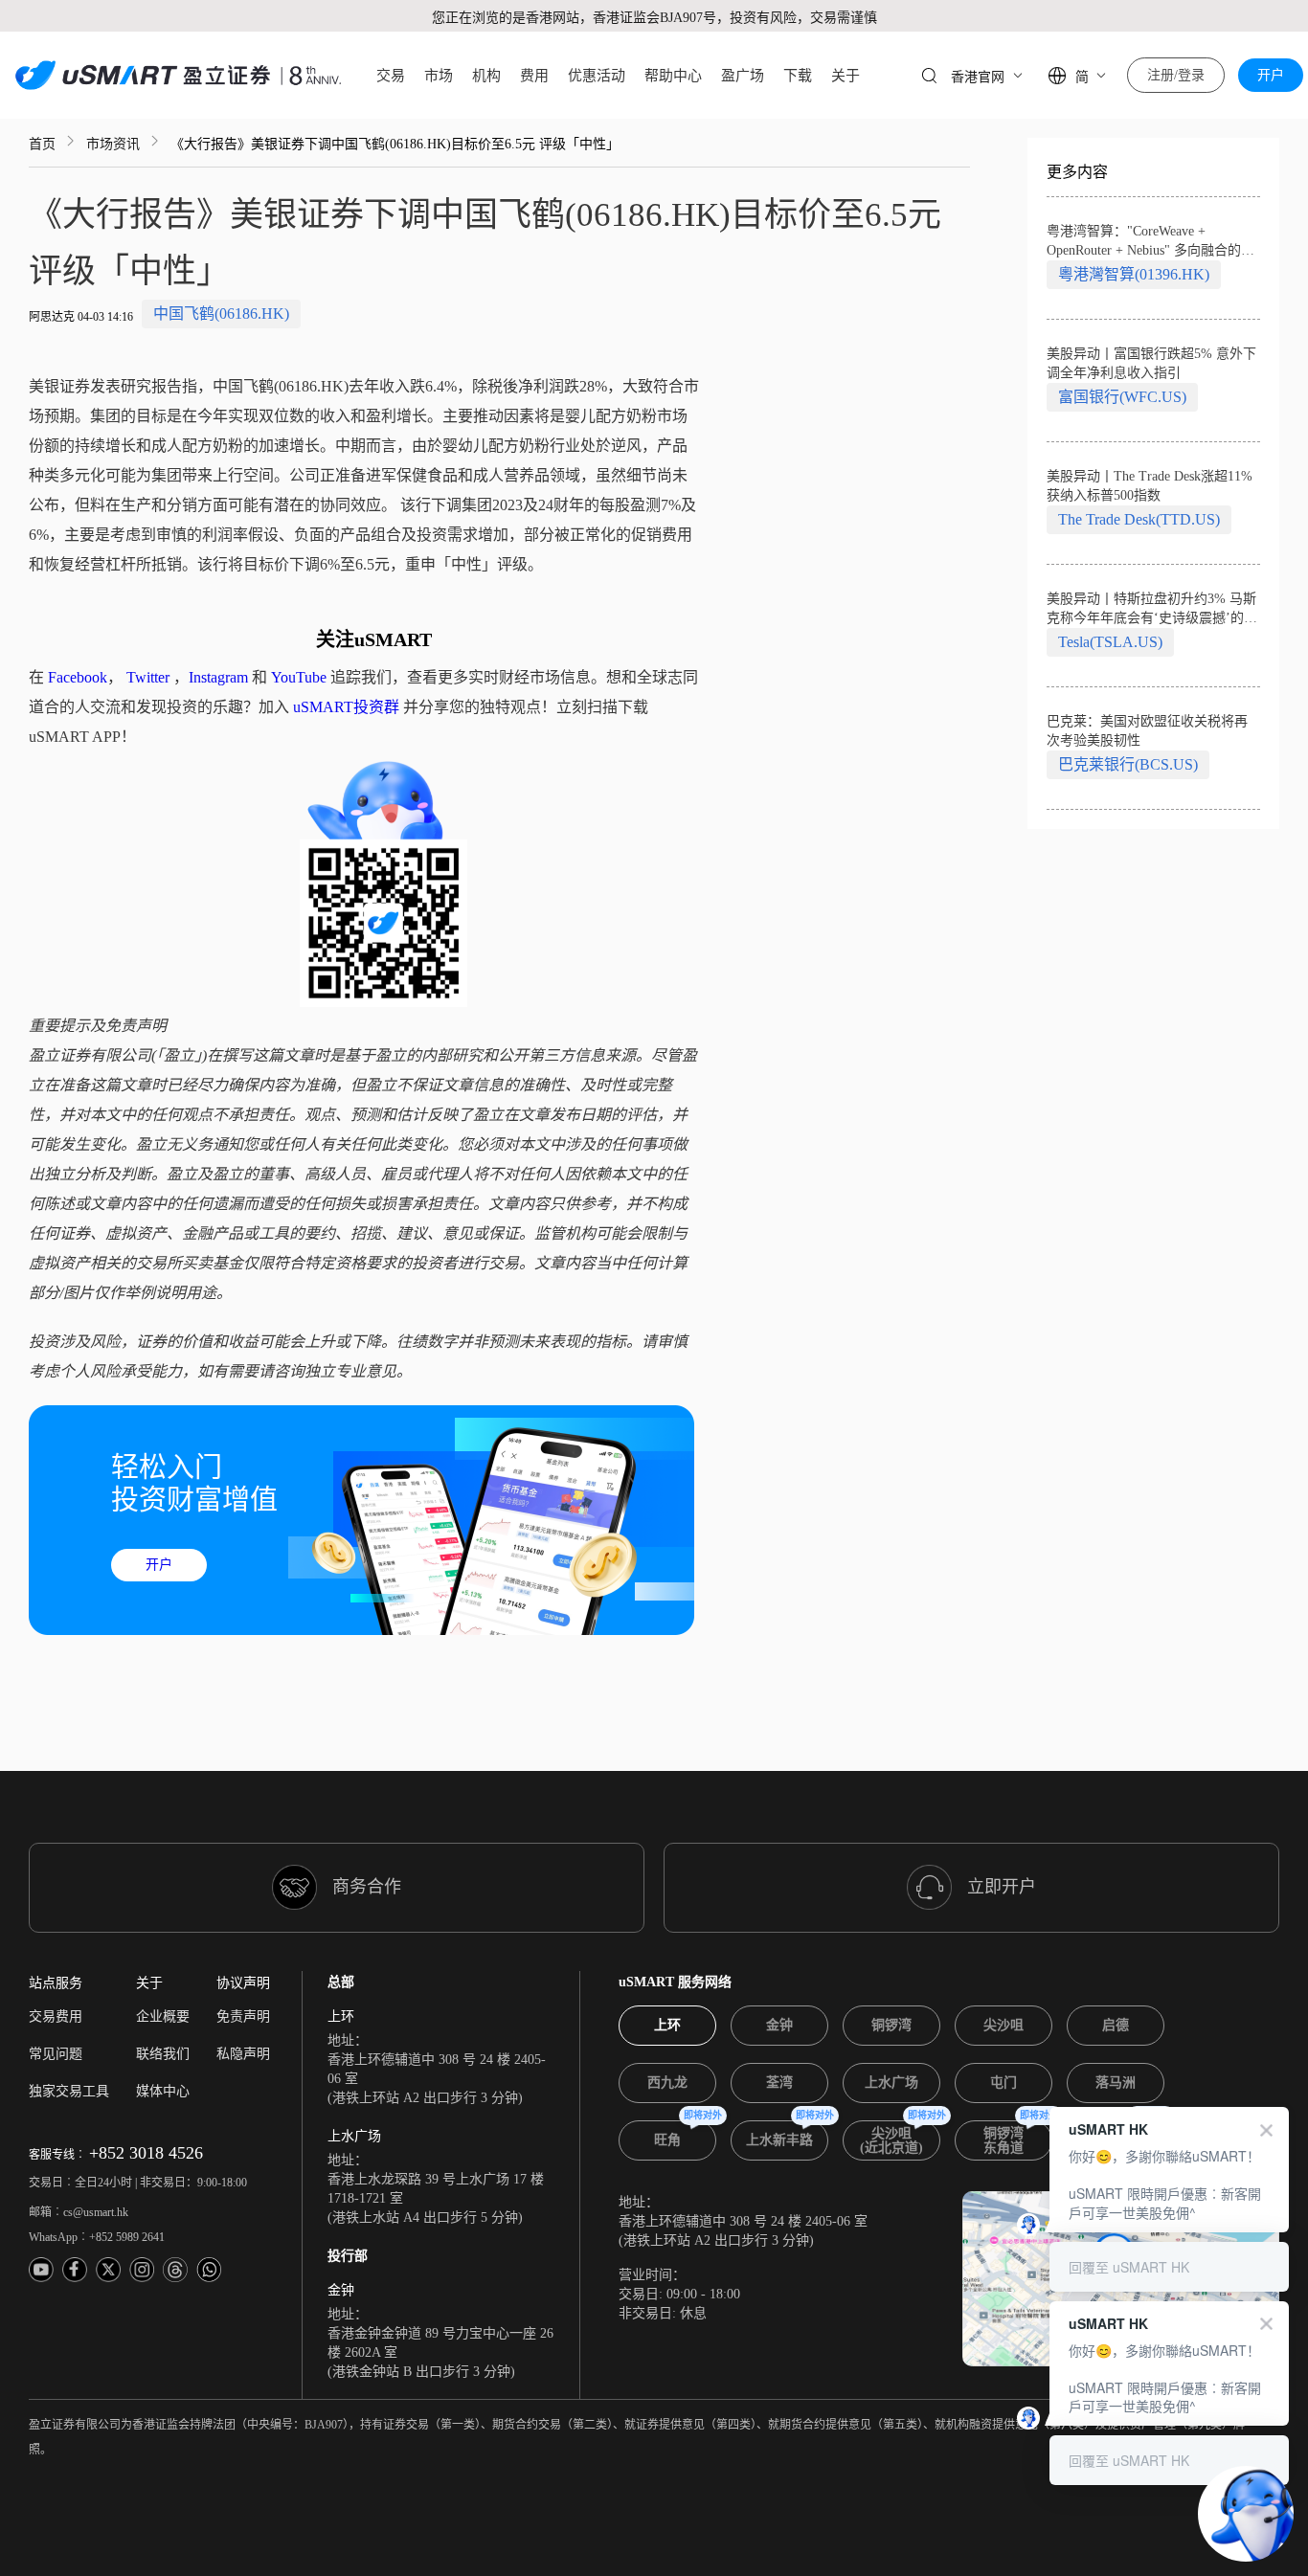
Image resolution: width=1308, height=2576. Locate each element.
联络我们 (163, 2054)
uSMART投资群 (346, 707)
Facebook (78, 677)
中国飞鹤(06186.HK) (221, 314)
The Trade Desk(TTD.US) (1139, 519)
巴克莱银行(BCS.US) (1128, 764)
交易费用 (56, 2016)
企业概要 (163, 2016)
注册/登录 (1176, 75)
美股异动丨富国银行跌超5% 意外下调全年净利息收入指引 (1151, 363)
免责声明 (243, 2016)
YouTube (299, 677)
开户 (1271, 75)
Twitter (148, 677)
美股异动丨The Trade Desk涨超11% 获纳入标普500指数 (1150, 486)
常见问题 (56, 2054)
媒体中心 (163, 2091)
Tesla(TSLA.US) (1110, 642)
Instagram (218, 677)
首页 (42, 144)
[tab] (667, 2026)
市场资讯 (113, 144)
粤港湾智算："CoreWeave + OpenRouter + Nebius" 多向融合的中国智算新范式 (1150, 242)
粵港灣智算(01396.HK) (1134, 274)
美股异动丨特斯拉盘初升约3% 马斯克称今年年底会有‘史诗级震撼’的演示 (1152, 610)
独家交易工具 (69, 2091)
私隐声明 (243, 2054)
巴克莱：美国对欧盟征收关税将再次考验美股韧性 (1147, 731)
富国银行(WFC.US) (1122, 397)
